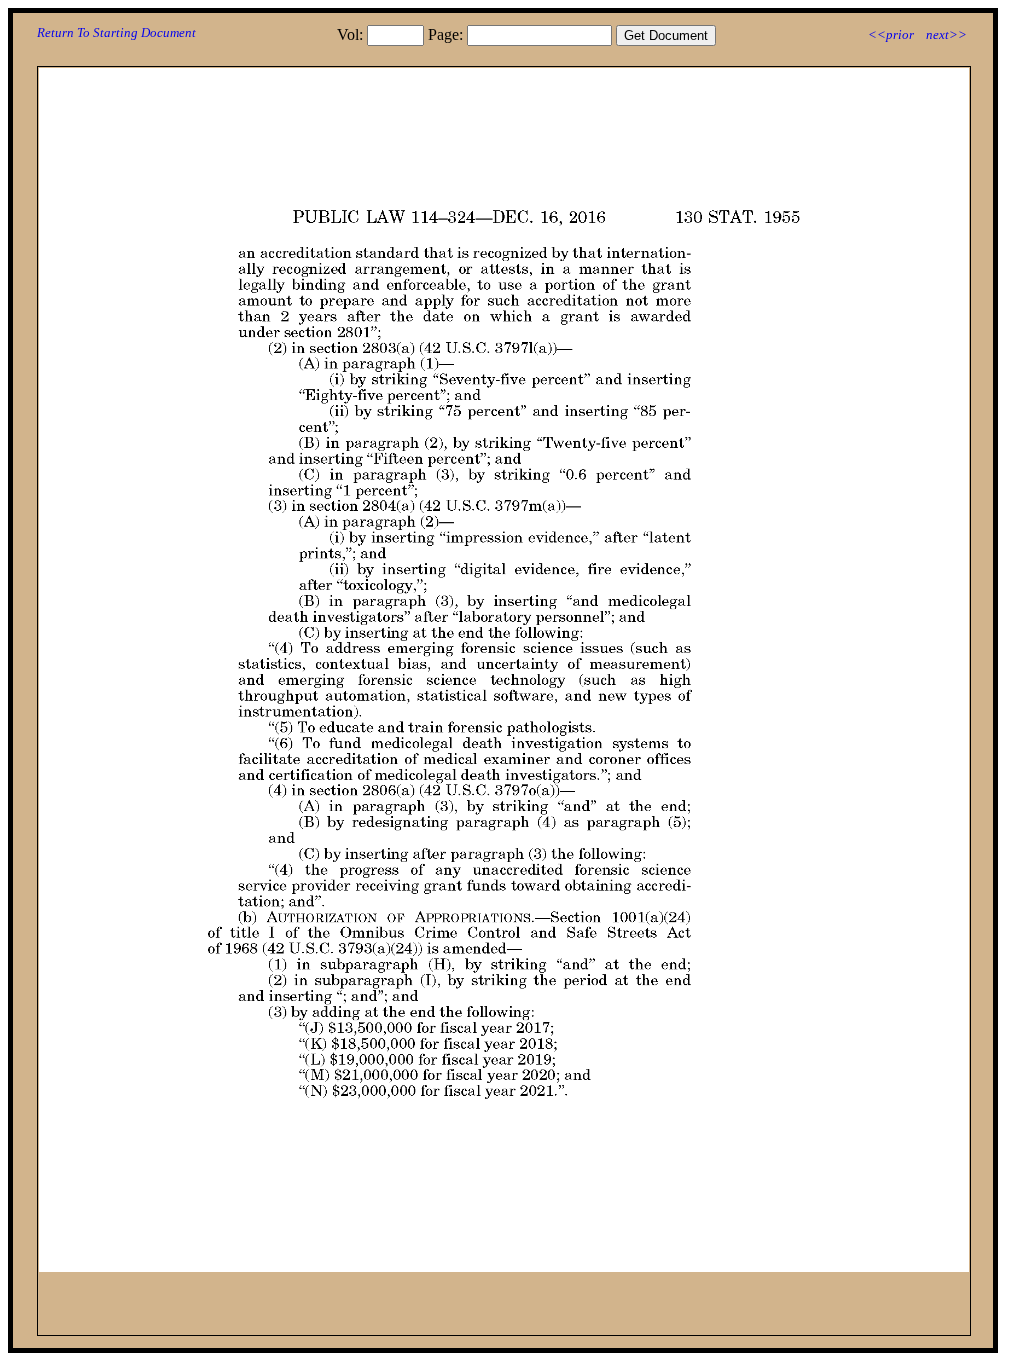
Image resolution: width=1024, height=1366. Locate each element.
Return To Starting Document (116, 32)
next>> (946, 34)
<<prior (891, 34)
